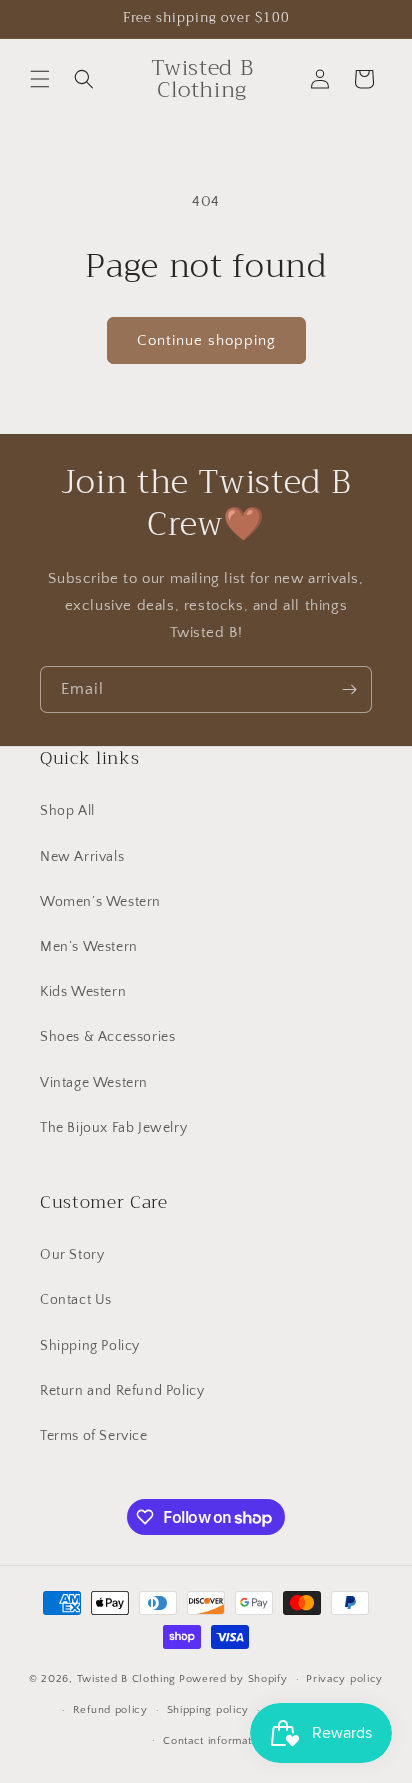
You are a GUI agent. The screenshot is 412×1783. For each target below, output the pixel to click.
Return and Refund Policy (122, 1391)
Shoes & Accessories (107, 1037)
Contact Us (76, 1300)
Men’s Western (89, 947)
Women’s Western (100, 902)
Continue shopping (206, 340)
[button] (40, 79)
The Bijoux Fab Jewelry (113, 1128)
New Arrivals (82, 857)
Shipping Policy (90, 1346)
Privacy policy (344, 1679)
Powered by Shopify (233, 1679)
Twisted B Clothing (127, 1679)
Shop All (67, 811)
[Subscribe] (349, 689)
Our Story (72, 1255)
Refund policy (110, 1710)
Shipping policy (208, 1710)
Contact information (215, 1741)
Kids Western (83, 992)
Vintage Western (94, 1083)
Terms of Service (94, 1436)
